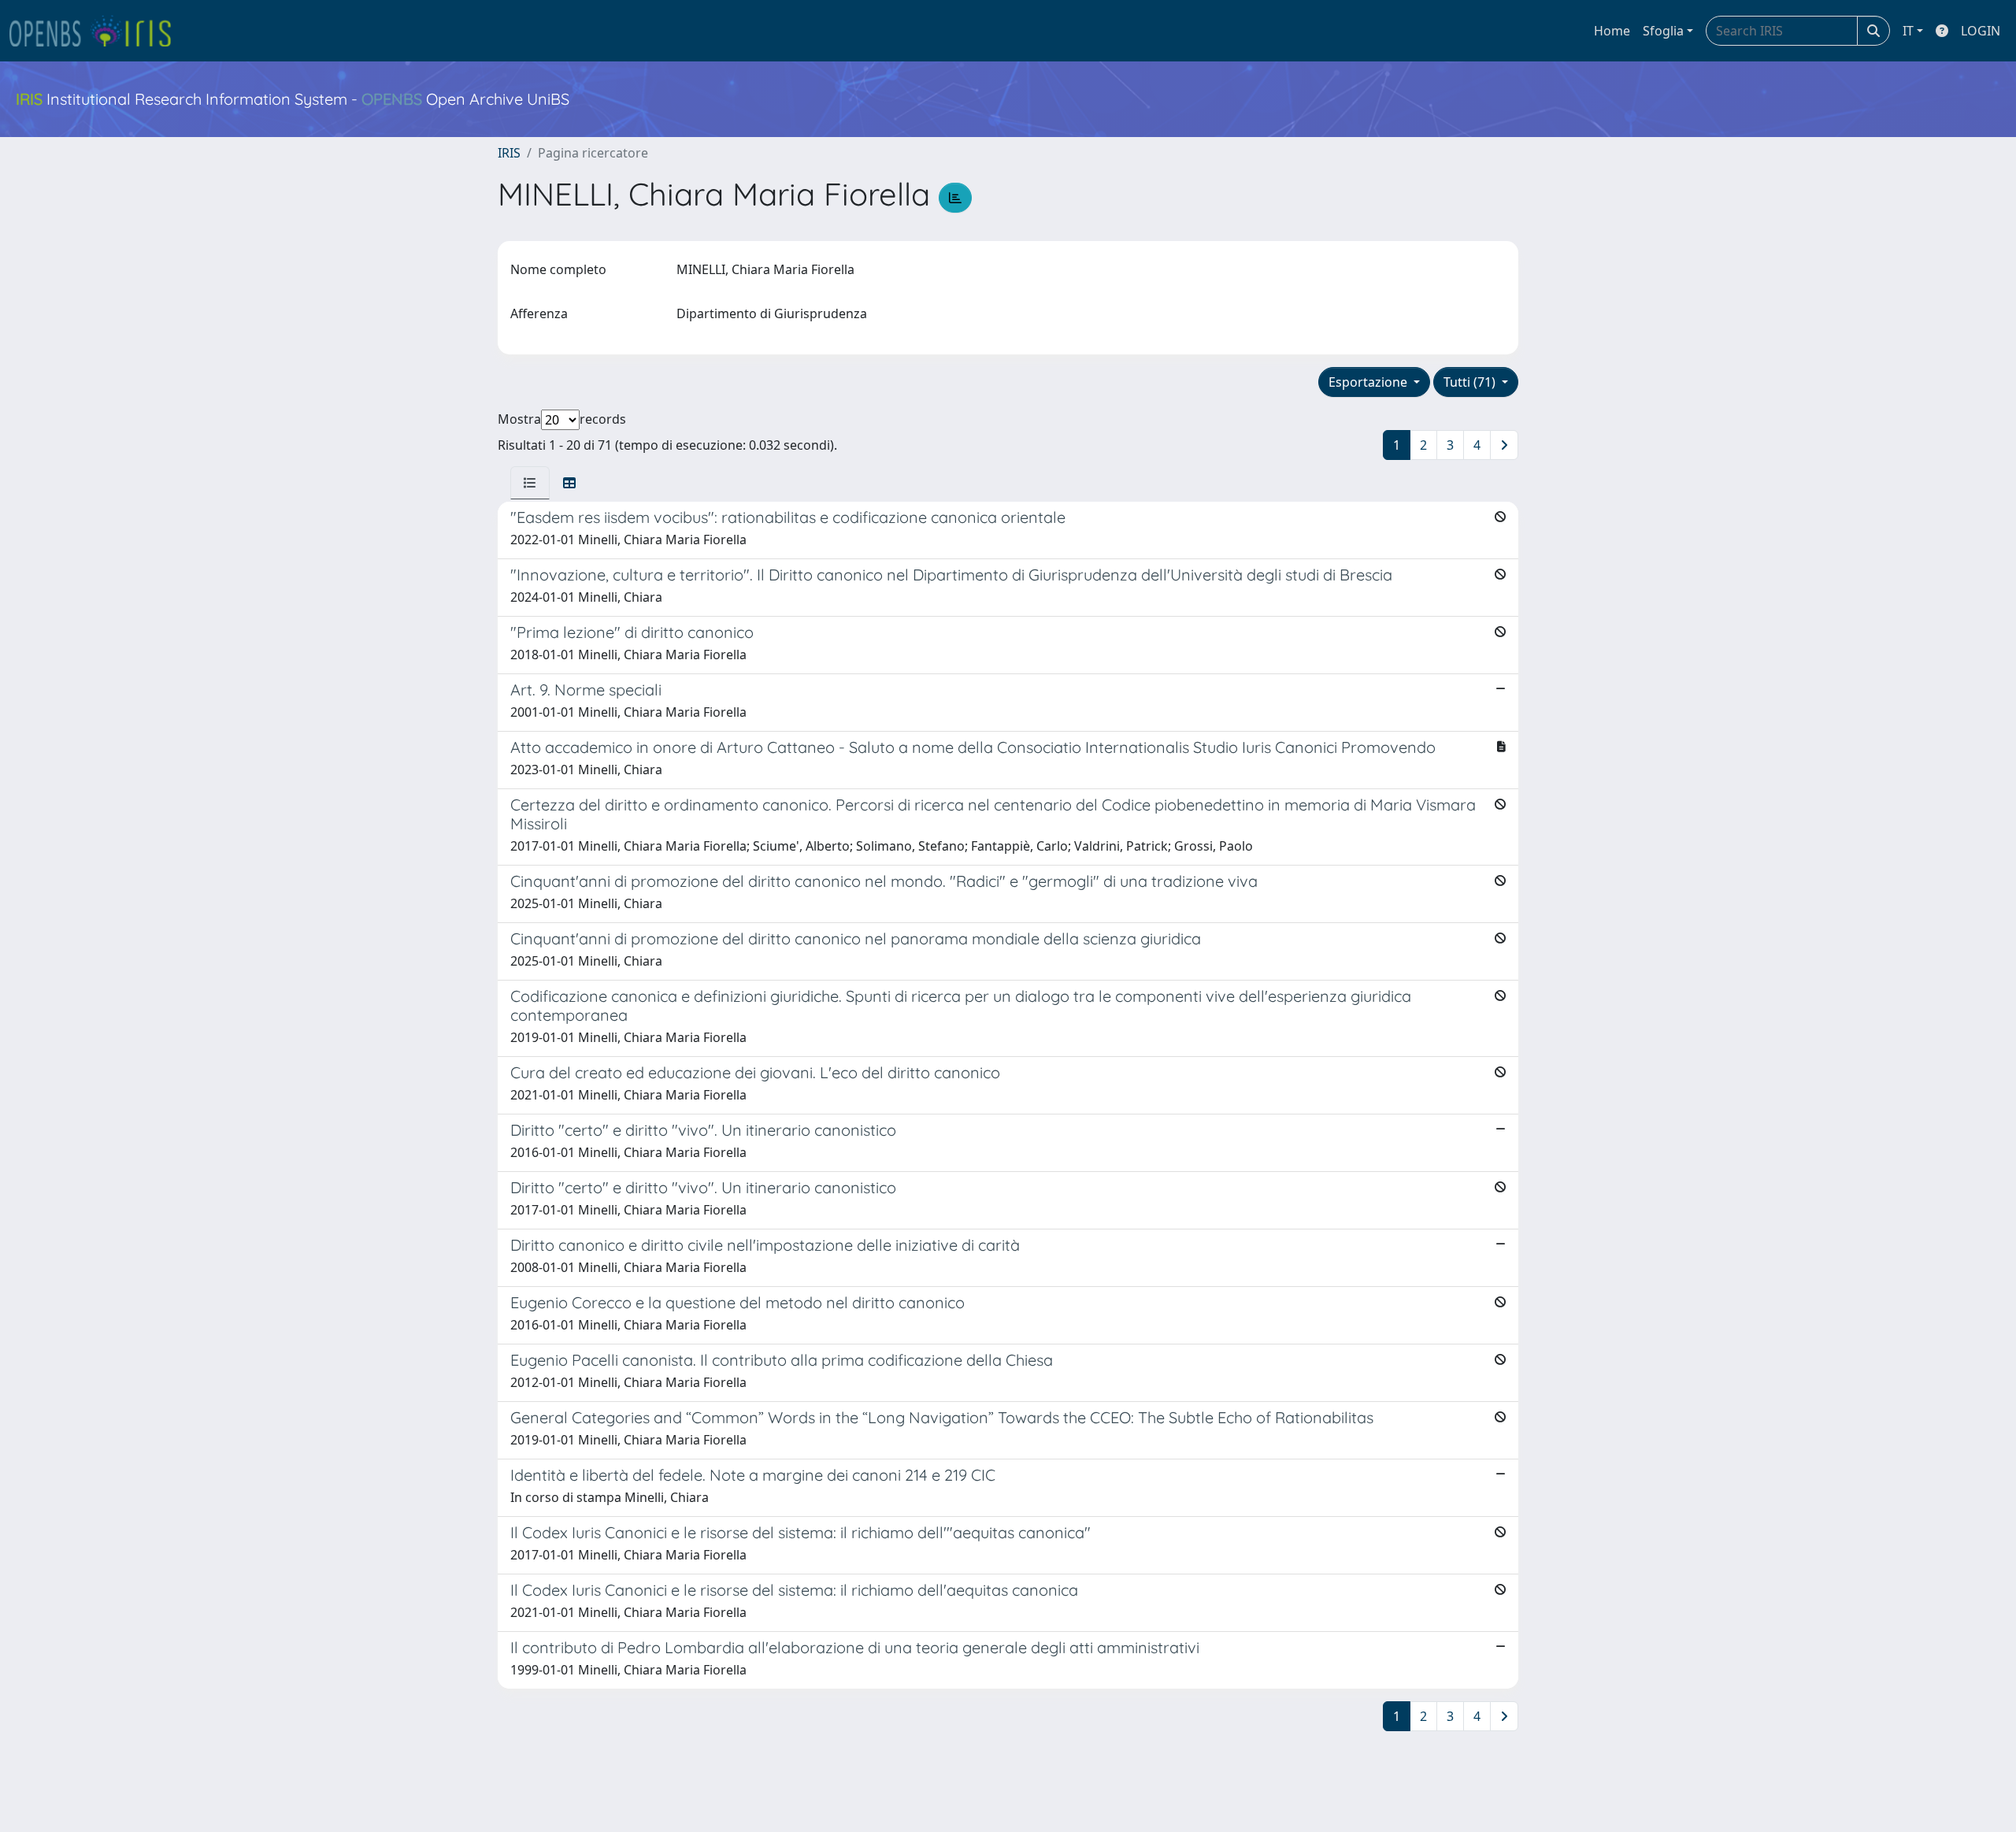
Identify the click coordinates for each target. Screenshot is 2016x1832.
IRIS (509, 153)
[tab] (530, 483)
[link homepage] (97, 31)
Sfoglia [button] (1663, 31)
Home (1612, 31)
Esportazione (1369, 382)
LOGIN (1981, 31)
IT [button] (1908, 31)
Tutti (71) (1471, 382)
